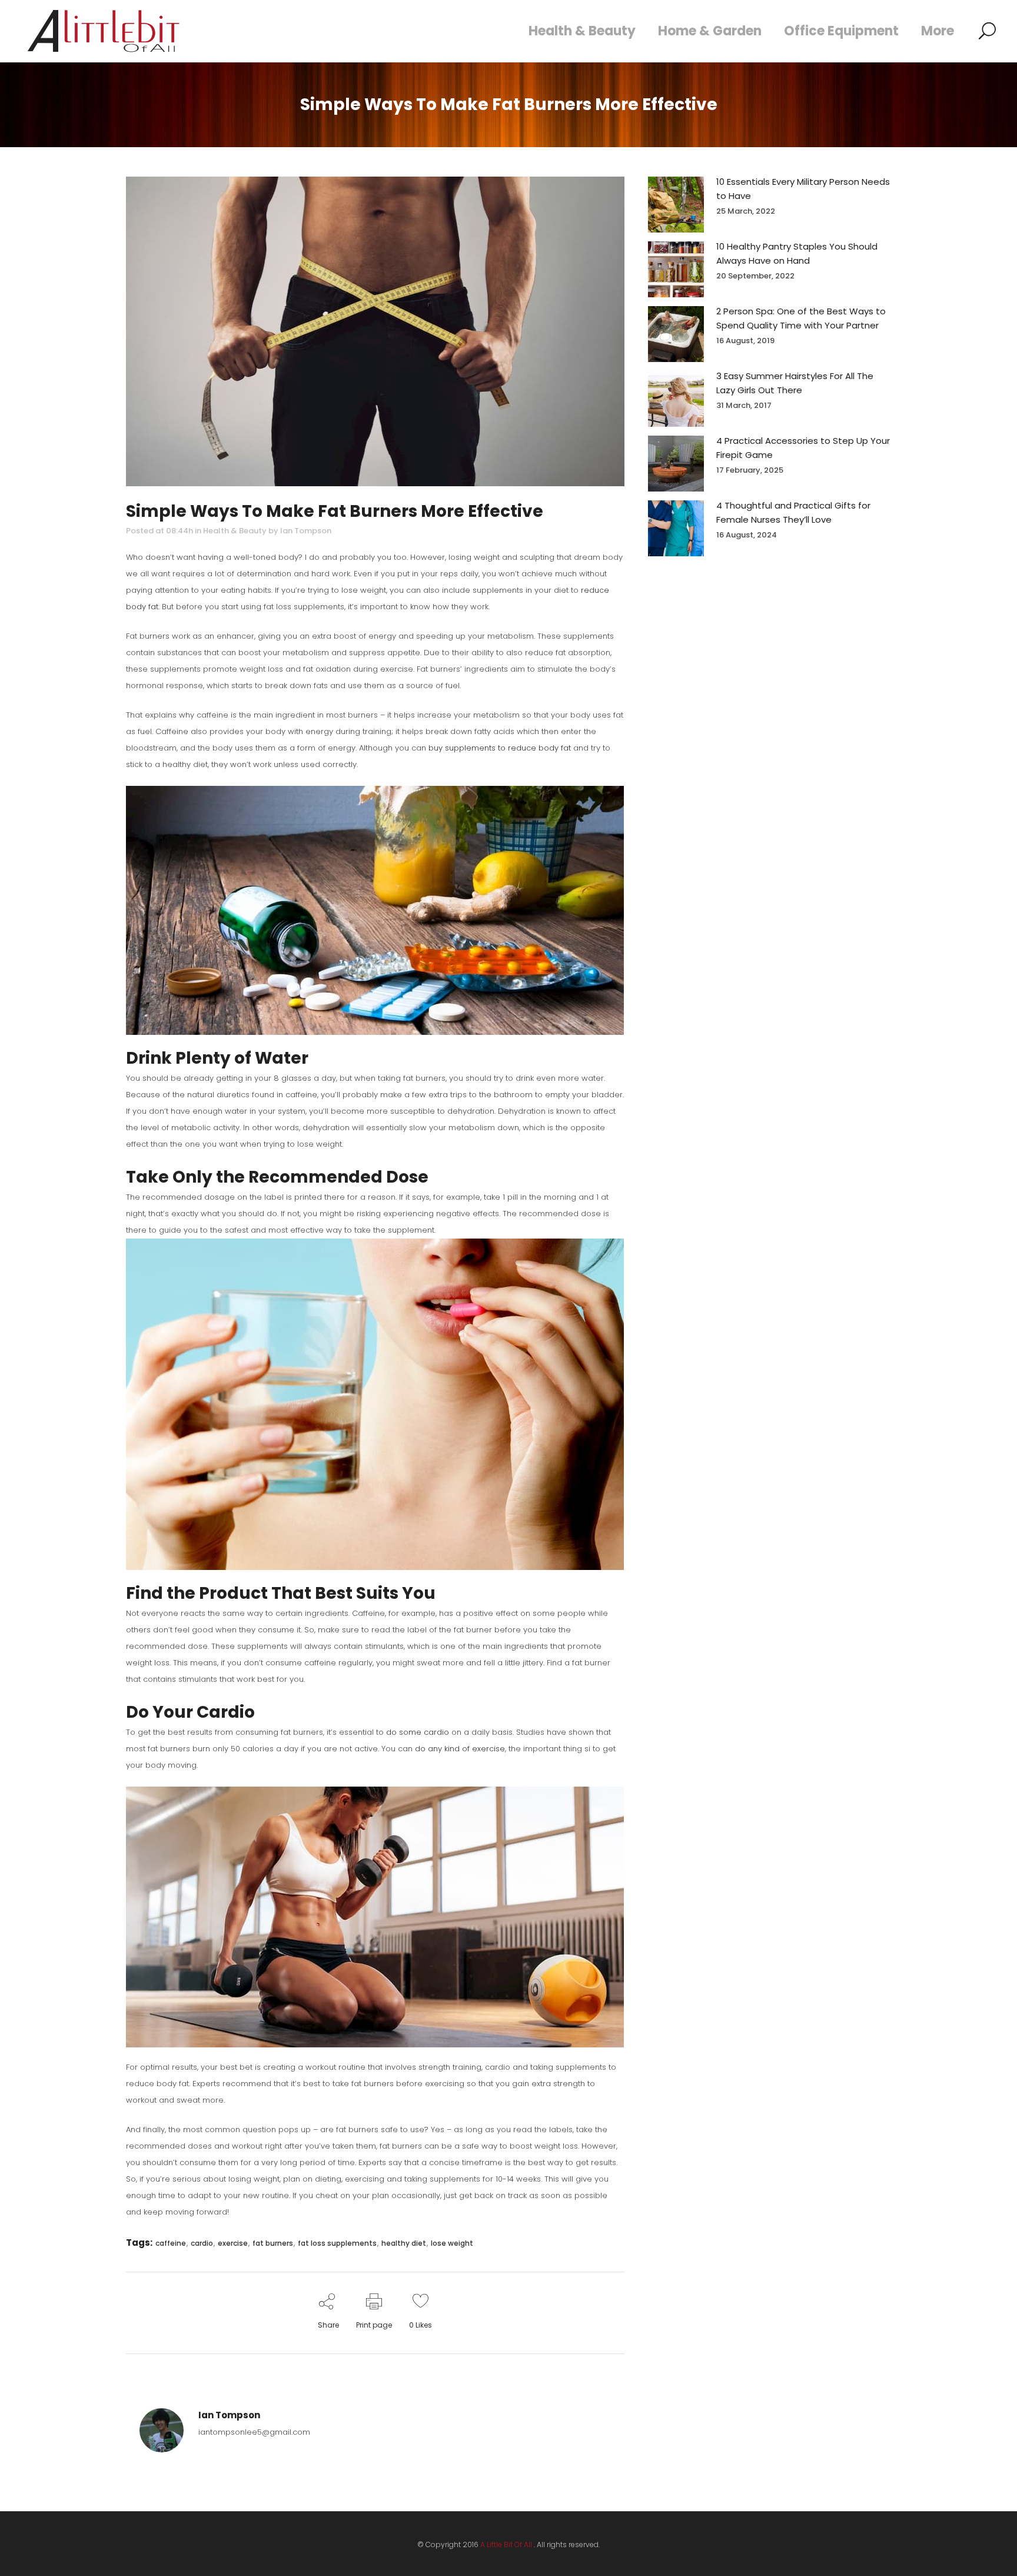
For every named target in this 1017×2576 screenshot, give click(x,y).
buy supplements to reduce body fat (500, 748)
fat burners (273, 2243)
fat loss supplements (337, 2243)
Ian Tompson (306, 531)
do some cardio (418, 1732)
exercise (233, 2243)
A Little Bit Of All (506, 2545)
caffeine (171, 2243)
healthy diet (404, 2243)
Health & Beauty (235, 531)
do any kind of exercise (460, 1749)
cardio (202, 2243)
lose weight (452, 2243)
